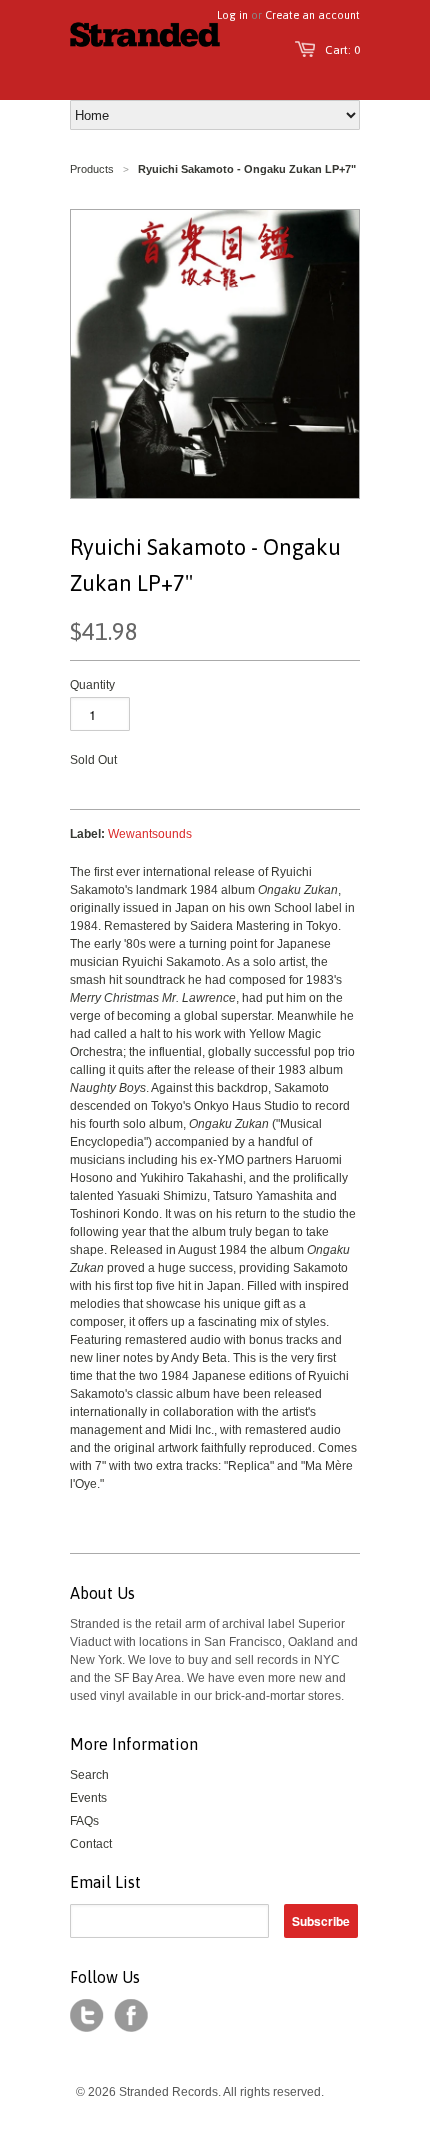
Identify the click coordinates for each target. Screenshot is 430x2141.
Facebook (131, 2016)
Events (88, 1798)
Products (92, 169)
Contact (91, 1844)
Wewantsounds (150, 834)
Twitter (87, 2016)
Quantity (92, 685)
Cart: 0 (342, 50)
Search (89, 1775)
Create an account (312, 15)
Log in (232, 15)
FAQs (84, 1821)
